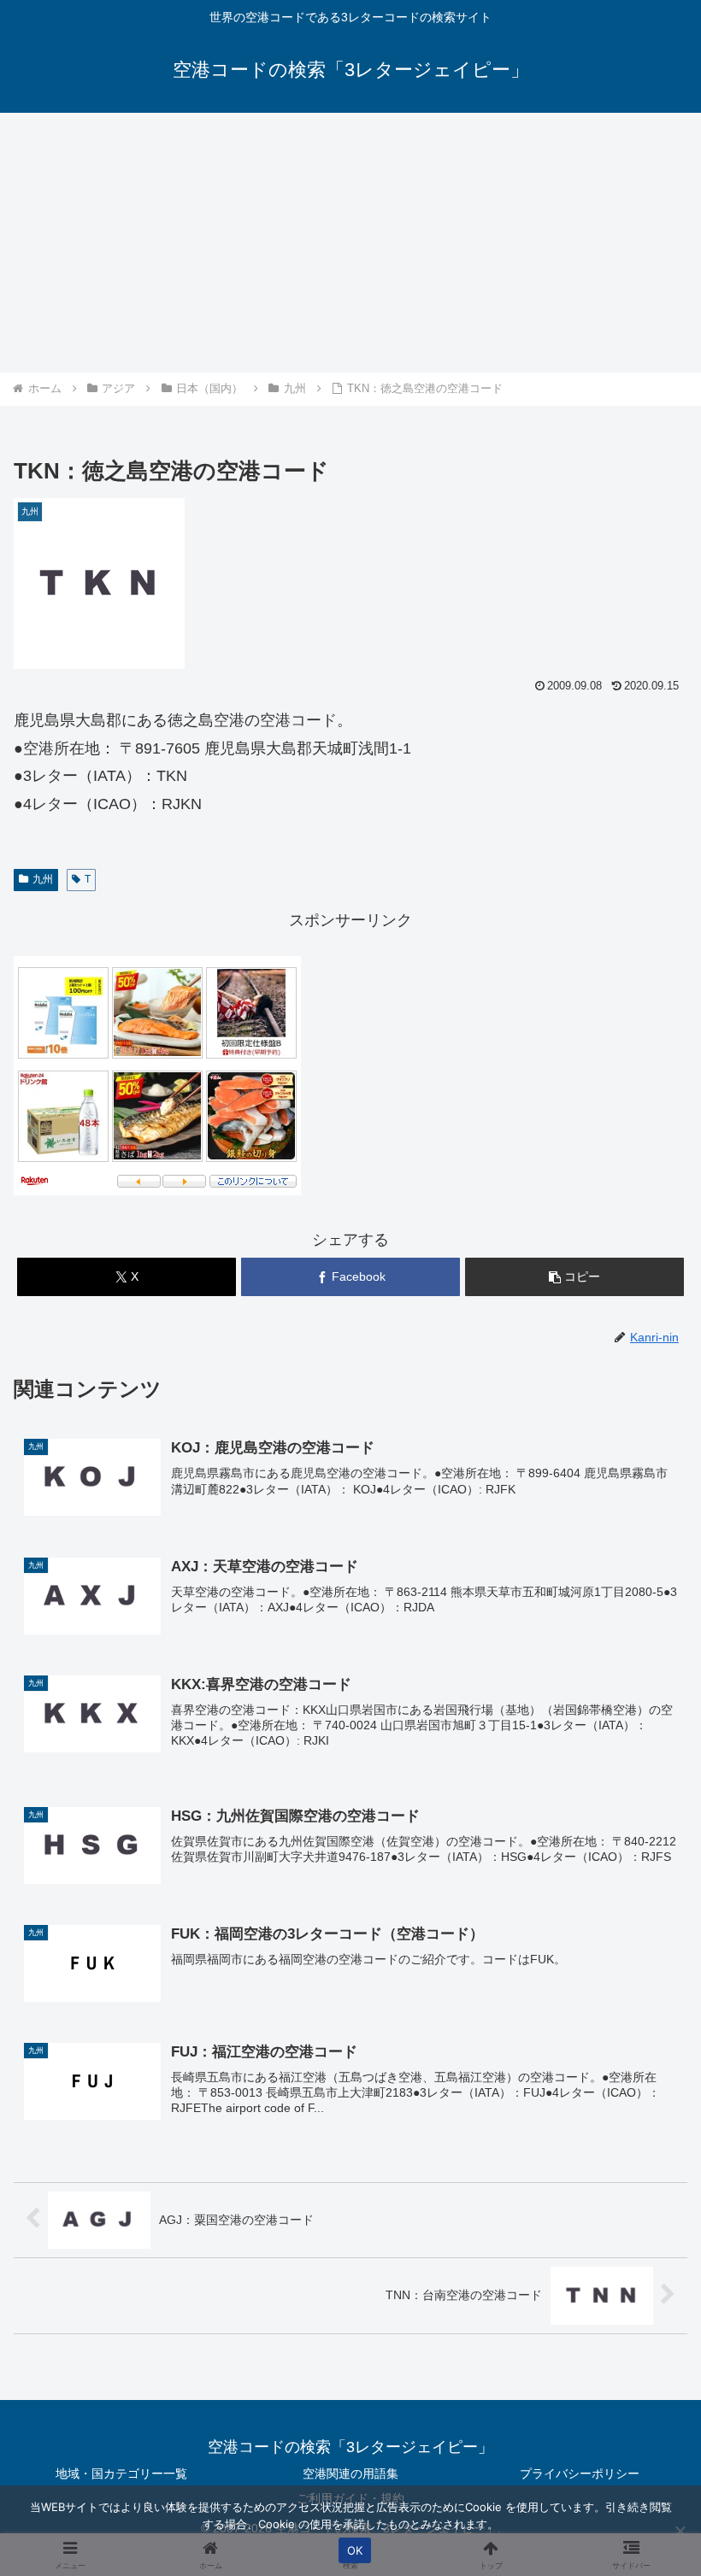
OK (355, 2550)
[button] (574, 1277)
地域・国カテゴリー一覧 (121, 2473)
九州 (43, 879)
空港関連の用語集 (350, 2473)
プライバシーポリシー (580, 2473)
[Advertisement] (350, 243)
